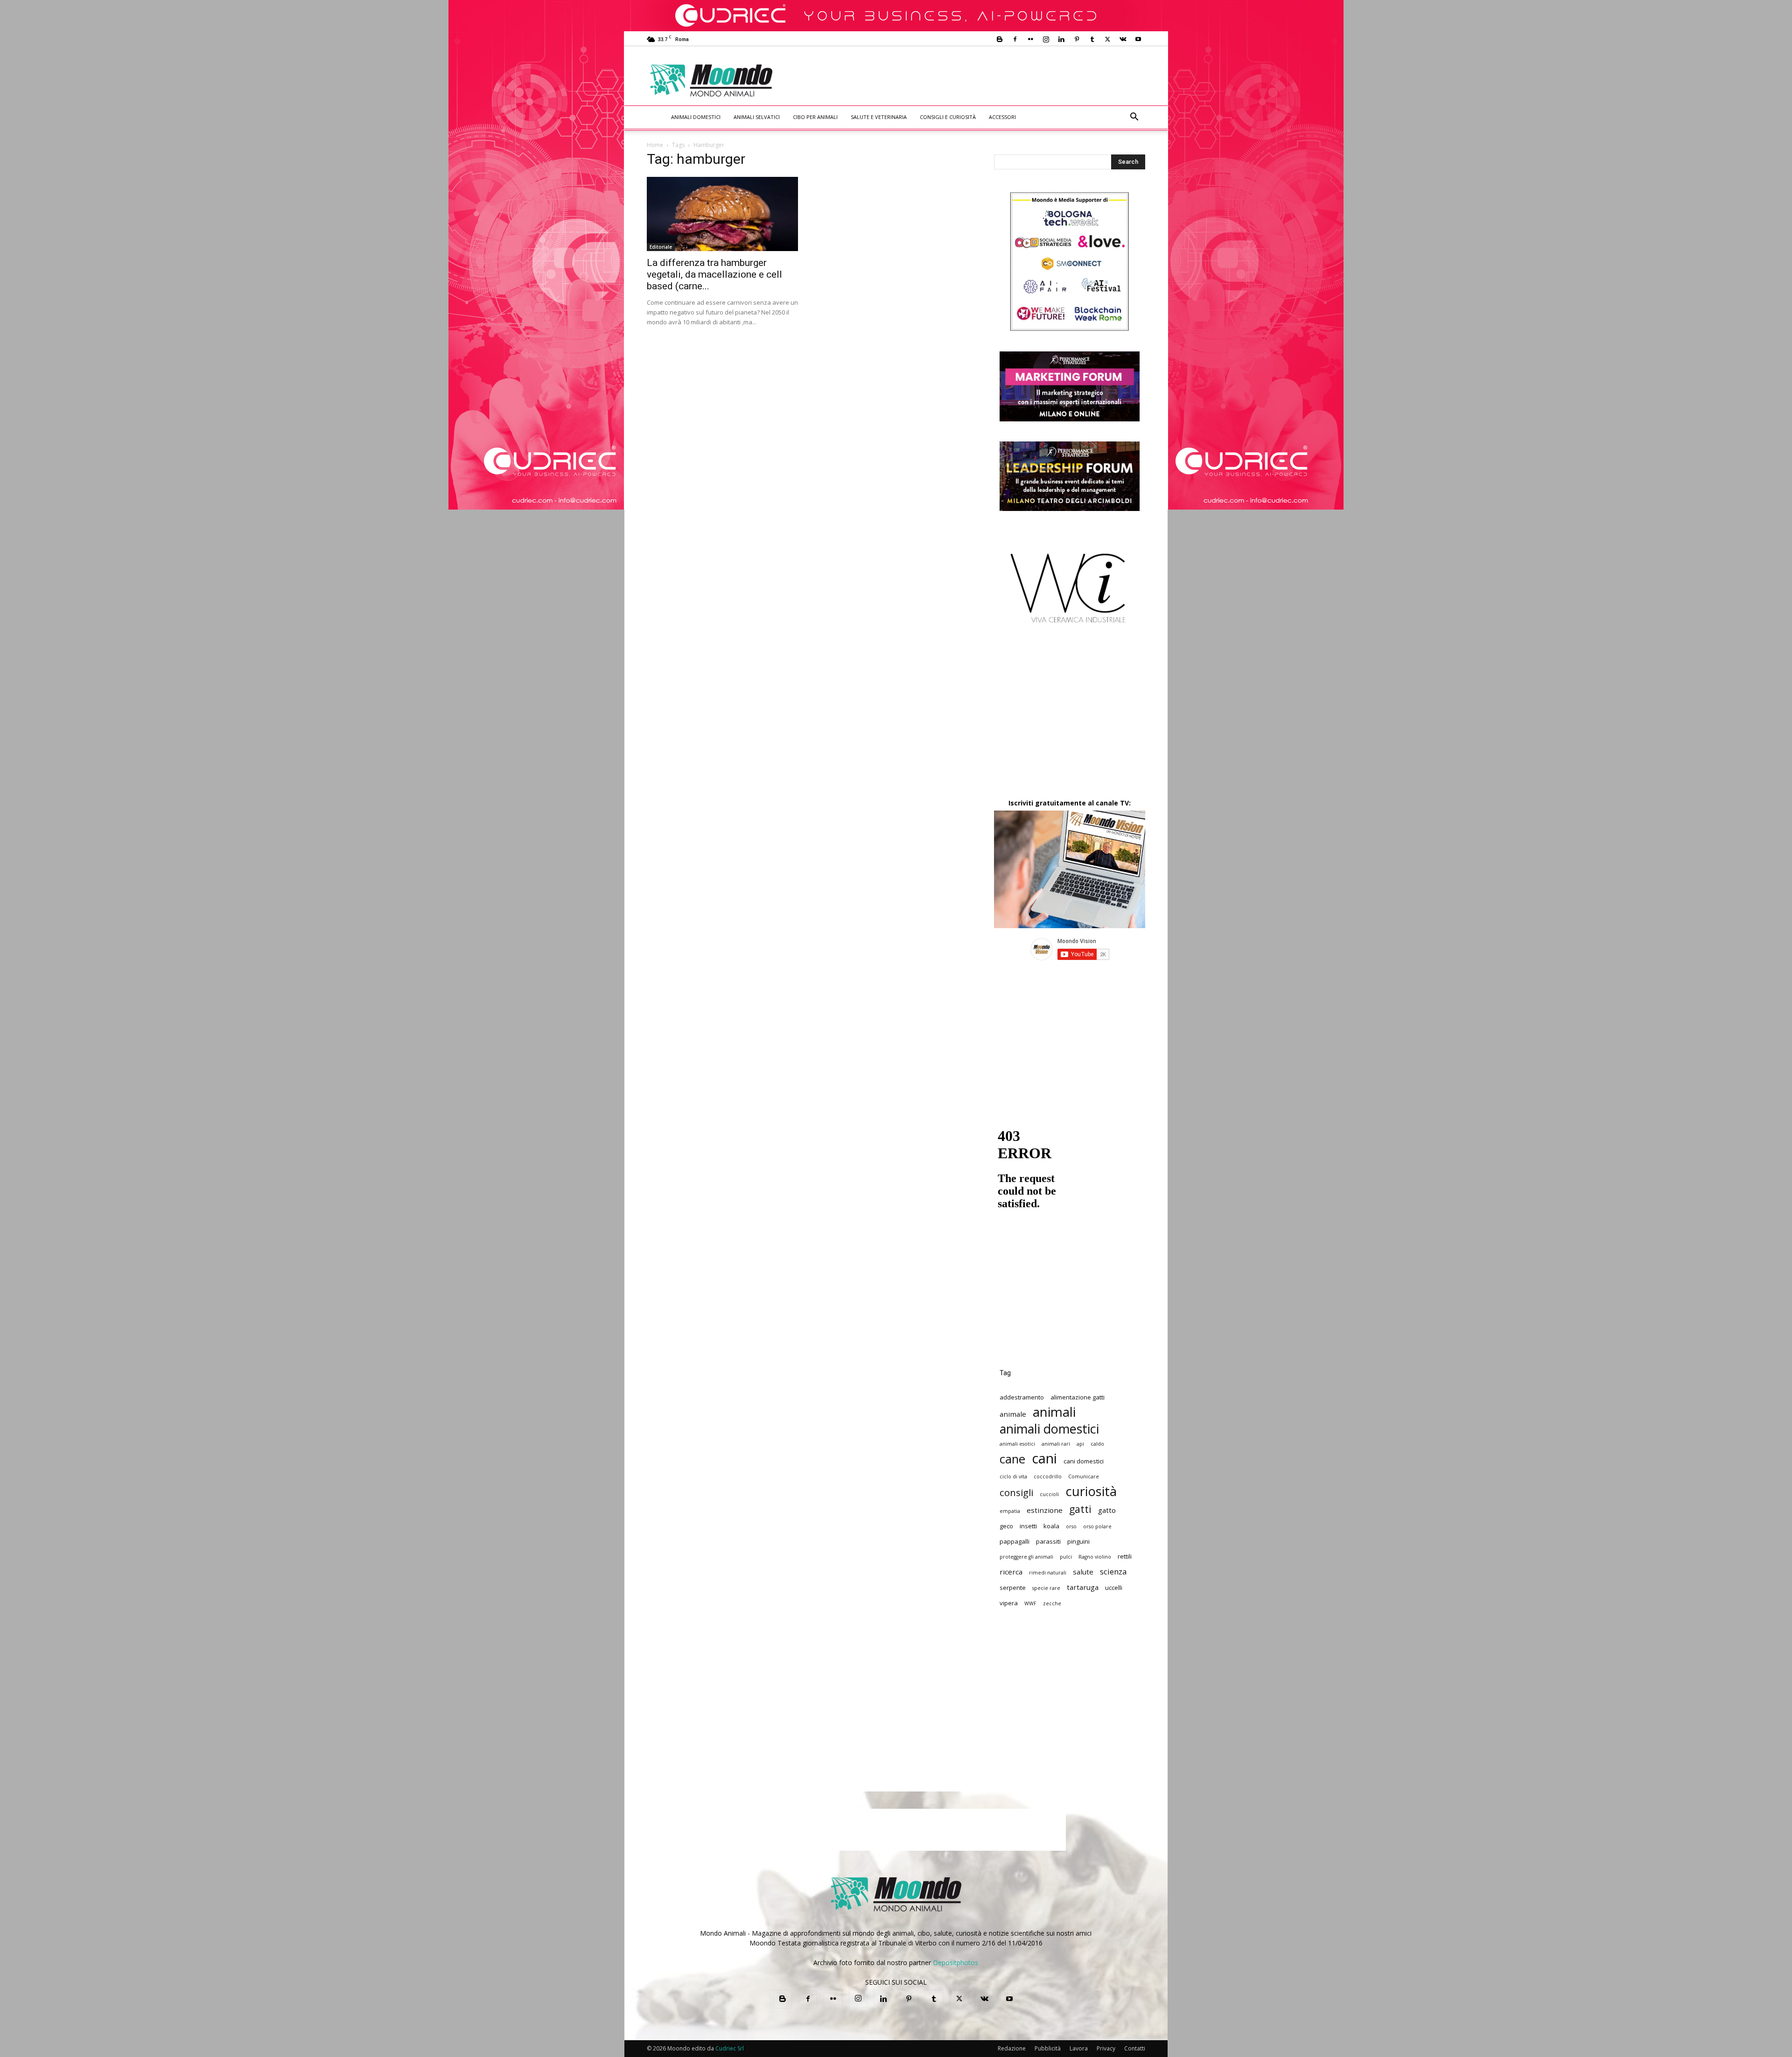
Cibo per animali (815, 117)
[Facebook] (1015, 39)
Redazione (1012, 2048)
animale (1013, 1414)
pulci (1066, 1557)
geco (1006, 1526)
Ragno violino (1095, 1557)
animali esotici (1017, 1444)
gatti (1080, 1509)
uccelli (1114, 1588)
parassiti (1048, 1541)
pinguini (1078, 1541)
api (1080, 1444)
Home (655, 145)
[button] (1134, 118)
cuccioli (1049, 1494)
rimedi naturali (1048, 1573)
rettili (1125, 1556)
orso (1071, 1526)
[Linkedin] (1061, 39)
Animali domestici (696, 117)
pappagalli (1015, 1541)
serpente (1013, 1588)
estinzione (1045, 1510)
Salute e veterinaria (879, 117)
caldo (1097, 1444)
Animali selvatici (757, 117)
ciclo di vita (1013, 1476)
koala (1051, 1526)
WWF (1030, 1603)
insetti (1028, 1526)
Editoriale (661, 247)
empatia (1010, 1511)
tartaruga (1083, 1587)
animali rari (1056, 1444)
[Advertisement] (973, 80)
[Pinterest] (1077, 39)
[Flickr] (1030, 39)
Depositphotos (955, 1963)
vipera (1009, 1603)
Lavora (1079, 2048)
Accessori (1002, 117)
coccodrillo (1048, 1476)
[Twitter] (1107, 39)
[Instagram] (1046, 39)
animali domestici (1049, 1429)
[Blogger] (1000, 39)
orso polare (1097, 1526)
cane (1012, 1459)
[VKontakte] (1123, 39)
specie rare (1046, 1588)
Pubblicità (1048, 2048)
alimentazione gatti (1078, 1397)
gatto (1107, 1510)
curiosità (1091, 1491)
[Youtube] (1138, 39)
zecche (1052, 1603)
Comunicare (1084, 1476)
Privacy (1106, 2048)
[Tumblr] (1092, 39)
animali (1054, 1412)
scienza (1113, 1571)
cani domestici (1084, 1461)
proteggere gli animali (1026, 1557)
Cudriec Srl (729, 2048)
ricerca (1011, 1572)
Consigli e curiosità (948, 117)
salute (1083, 1572)
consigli (1016, 1493)
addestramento (1022, 1397)
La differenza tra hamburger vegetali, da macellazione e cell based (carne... (714, 274)
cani (1044, 1459)
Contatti (1135, 2048)
